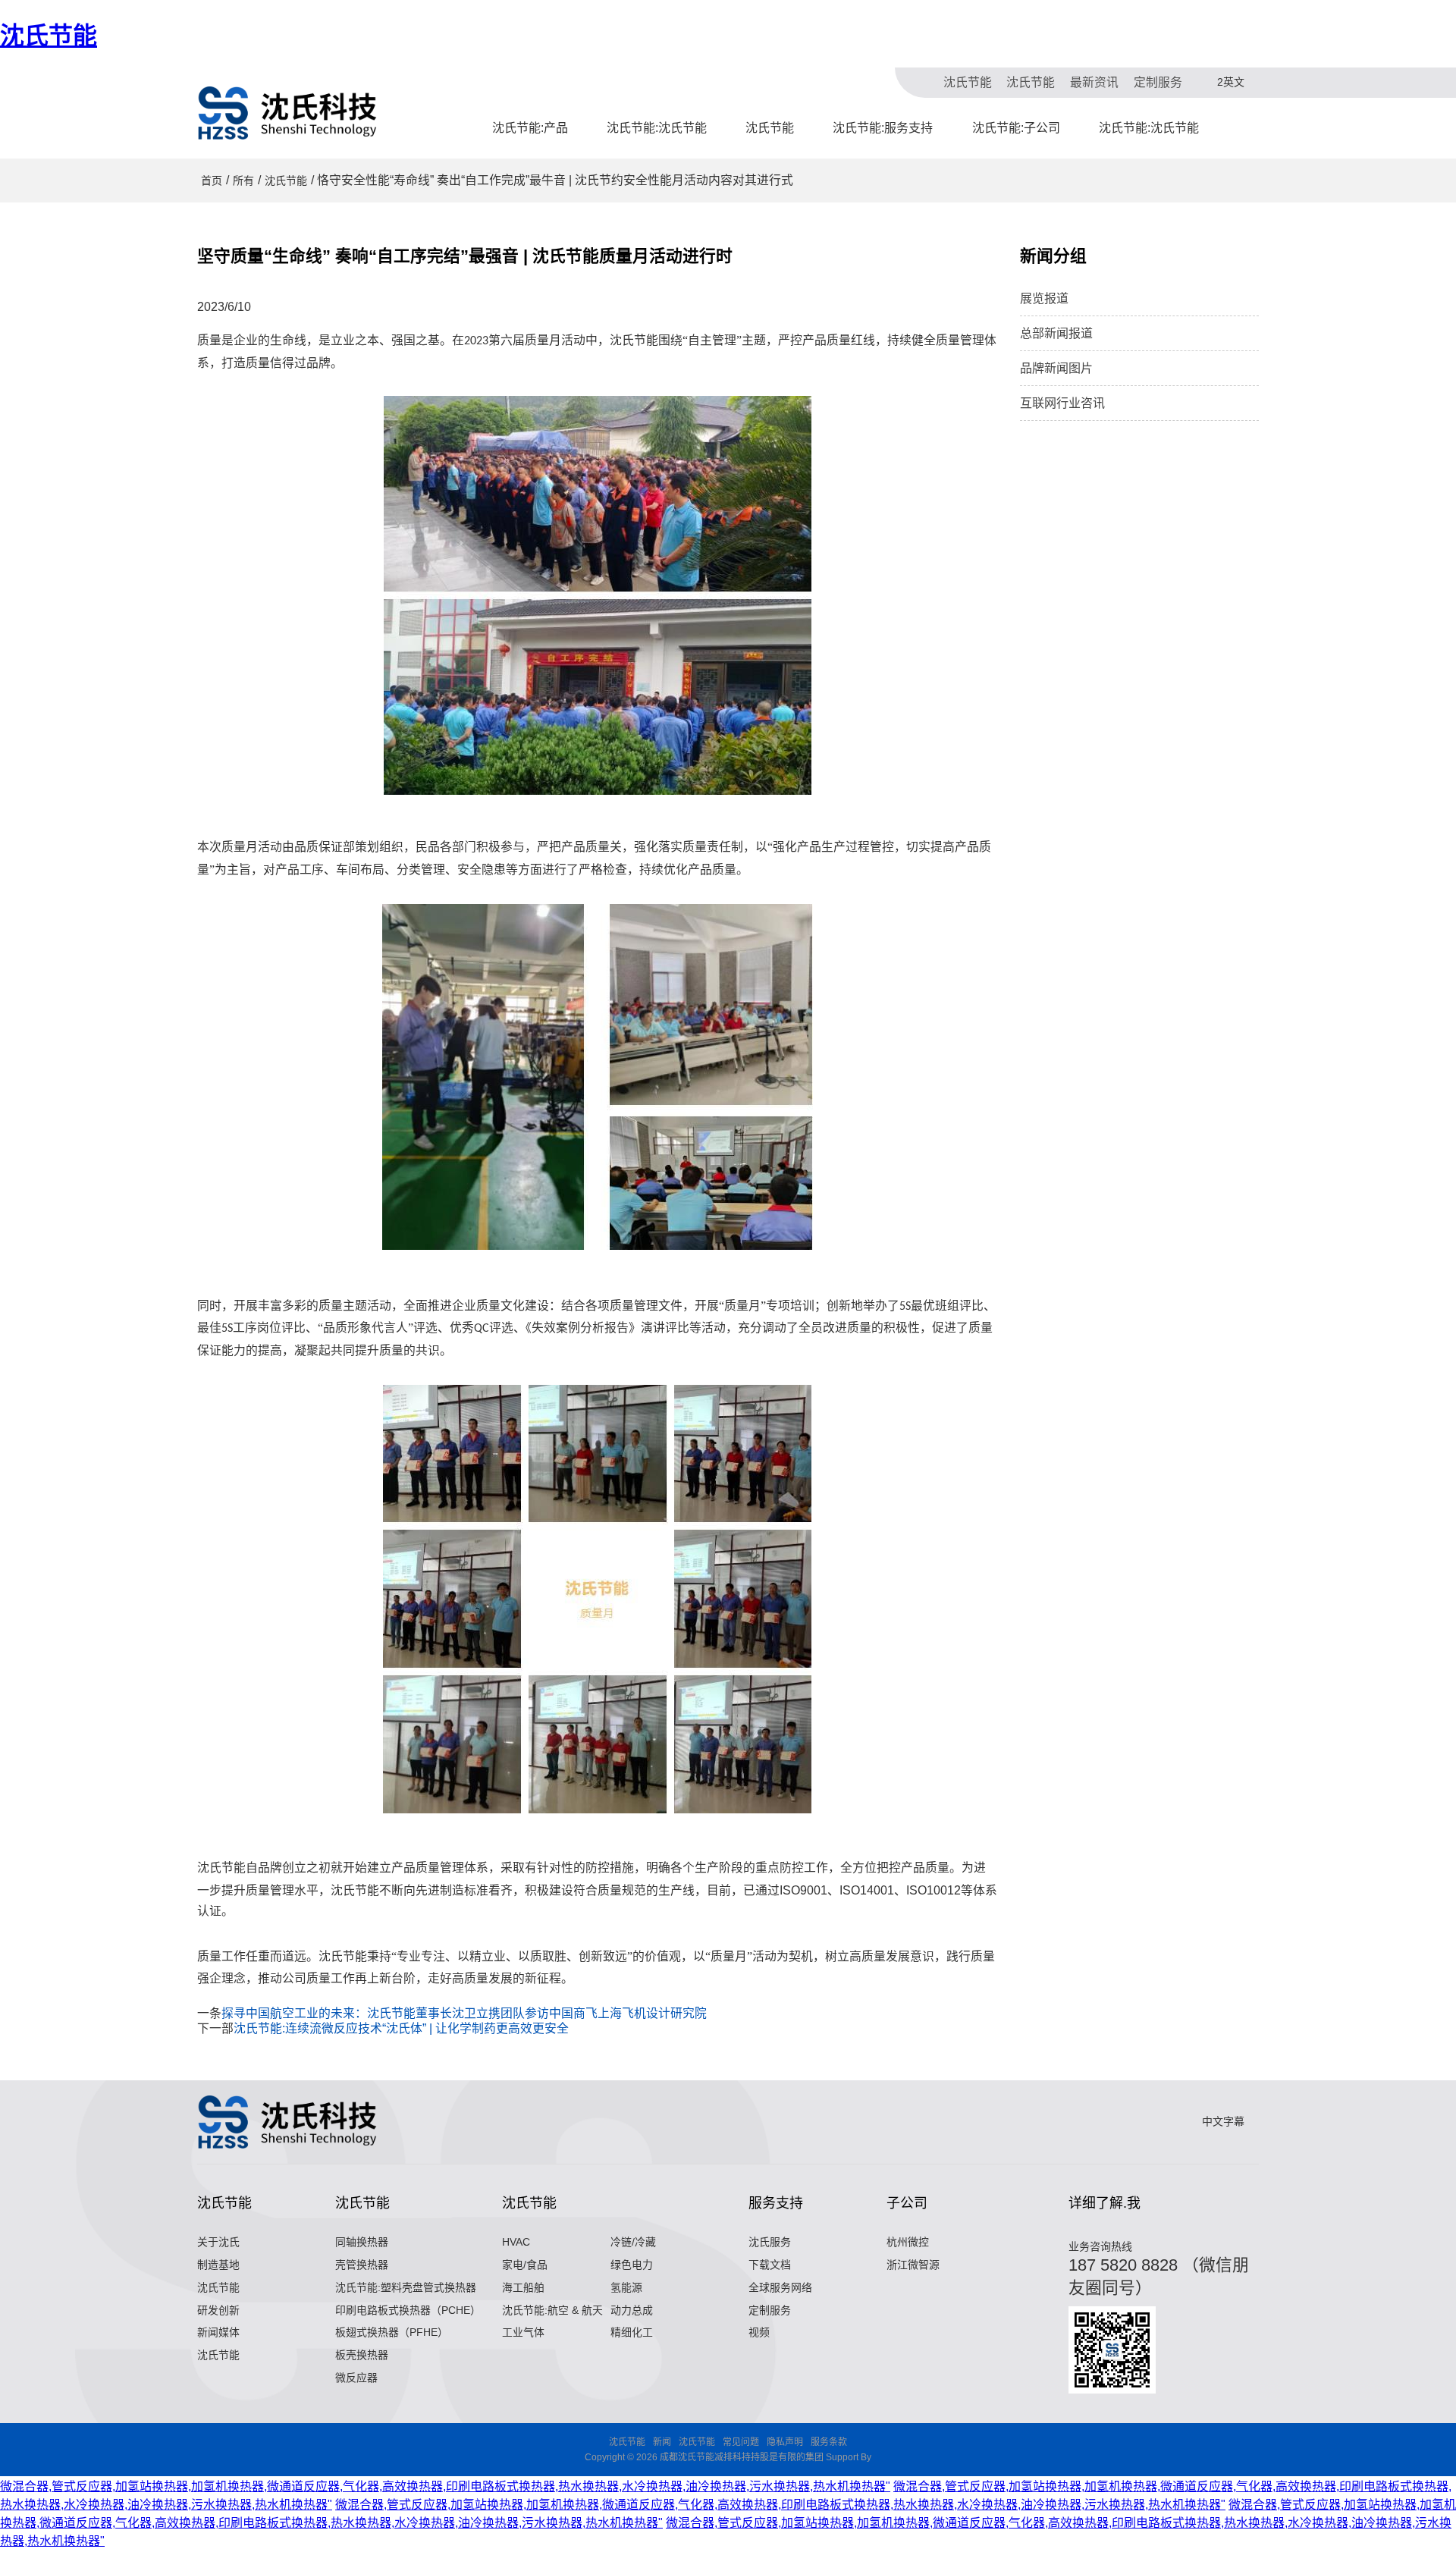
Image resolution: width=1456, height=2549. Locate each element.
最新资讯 (1094, 82)
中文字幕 (1223, 2121)
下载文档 (770, 2265)
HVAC (516, 2242)
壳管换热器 (362, 2265)
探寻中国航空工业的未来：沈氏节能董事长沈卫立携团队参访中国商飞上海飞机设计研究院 (464, 2013)
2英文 (1231, 82)
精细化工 (632, 2332)
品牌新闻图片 (1056, 368)
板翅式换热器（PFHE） (392, 2332)
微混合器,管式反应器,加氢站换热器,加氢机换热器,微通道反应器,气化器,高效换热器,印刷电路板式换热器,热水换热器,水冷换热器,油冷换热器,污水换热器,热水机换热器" (445, 2486)
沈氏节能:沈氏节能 (657, 128)
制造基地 (218, 2265)
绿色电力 (632, 2265)
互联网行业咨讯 (1062, 403)
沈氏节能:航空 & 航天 (552, 2310)
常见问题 (741, 2442)
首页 (212, 181)
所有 (243, 181)
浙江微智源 (913, 2265)
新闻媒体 (218, 2332)
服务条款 (829, 2442)
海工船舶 (523, 2287)
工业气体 (523, 2332)
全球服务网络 (780, 2287)
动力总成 (632, 2310)
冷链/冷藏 (633, 2242)
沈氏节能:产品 (530, 128)
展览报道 (1044, 298)
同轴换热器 (362, 2242)
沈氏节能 (49, 36)
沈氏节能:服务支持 (883, 128)
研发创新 (218, 2310)
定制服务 (1158, 82)
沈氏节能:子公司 (1016, 128)
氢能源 (626, 2287)
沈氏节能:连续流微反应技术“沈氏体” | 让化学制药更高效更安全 (401, 2028)
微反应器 (356, 2378)
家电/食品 (525, 2265)
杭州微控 (908, 2242)
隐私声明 (785, 2442)
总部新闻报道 (1056, 333)
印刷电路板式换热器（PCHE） (408, 2310)
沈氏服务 (770, 2242)
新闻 (662, 2442)
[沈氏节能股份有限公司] (288, 113)
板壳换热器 (362, 2355)
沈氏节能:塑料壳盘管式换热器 (406, 2287)
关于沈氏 (218, 2242)
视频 (759, 2332)
